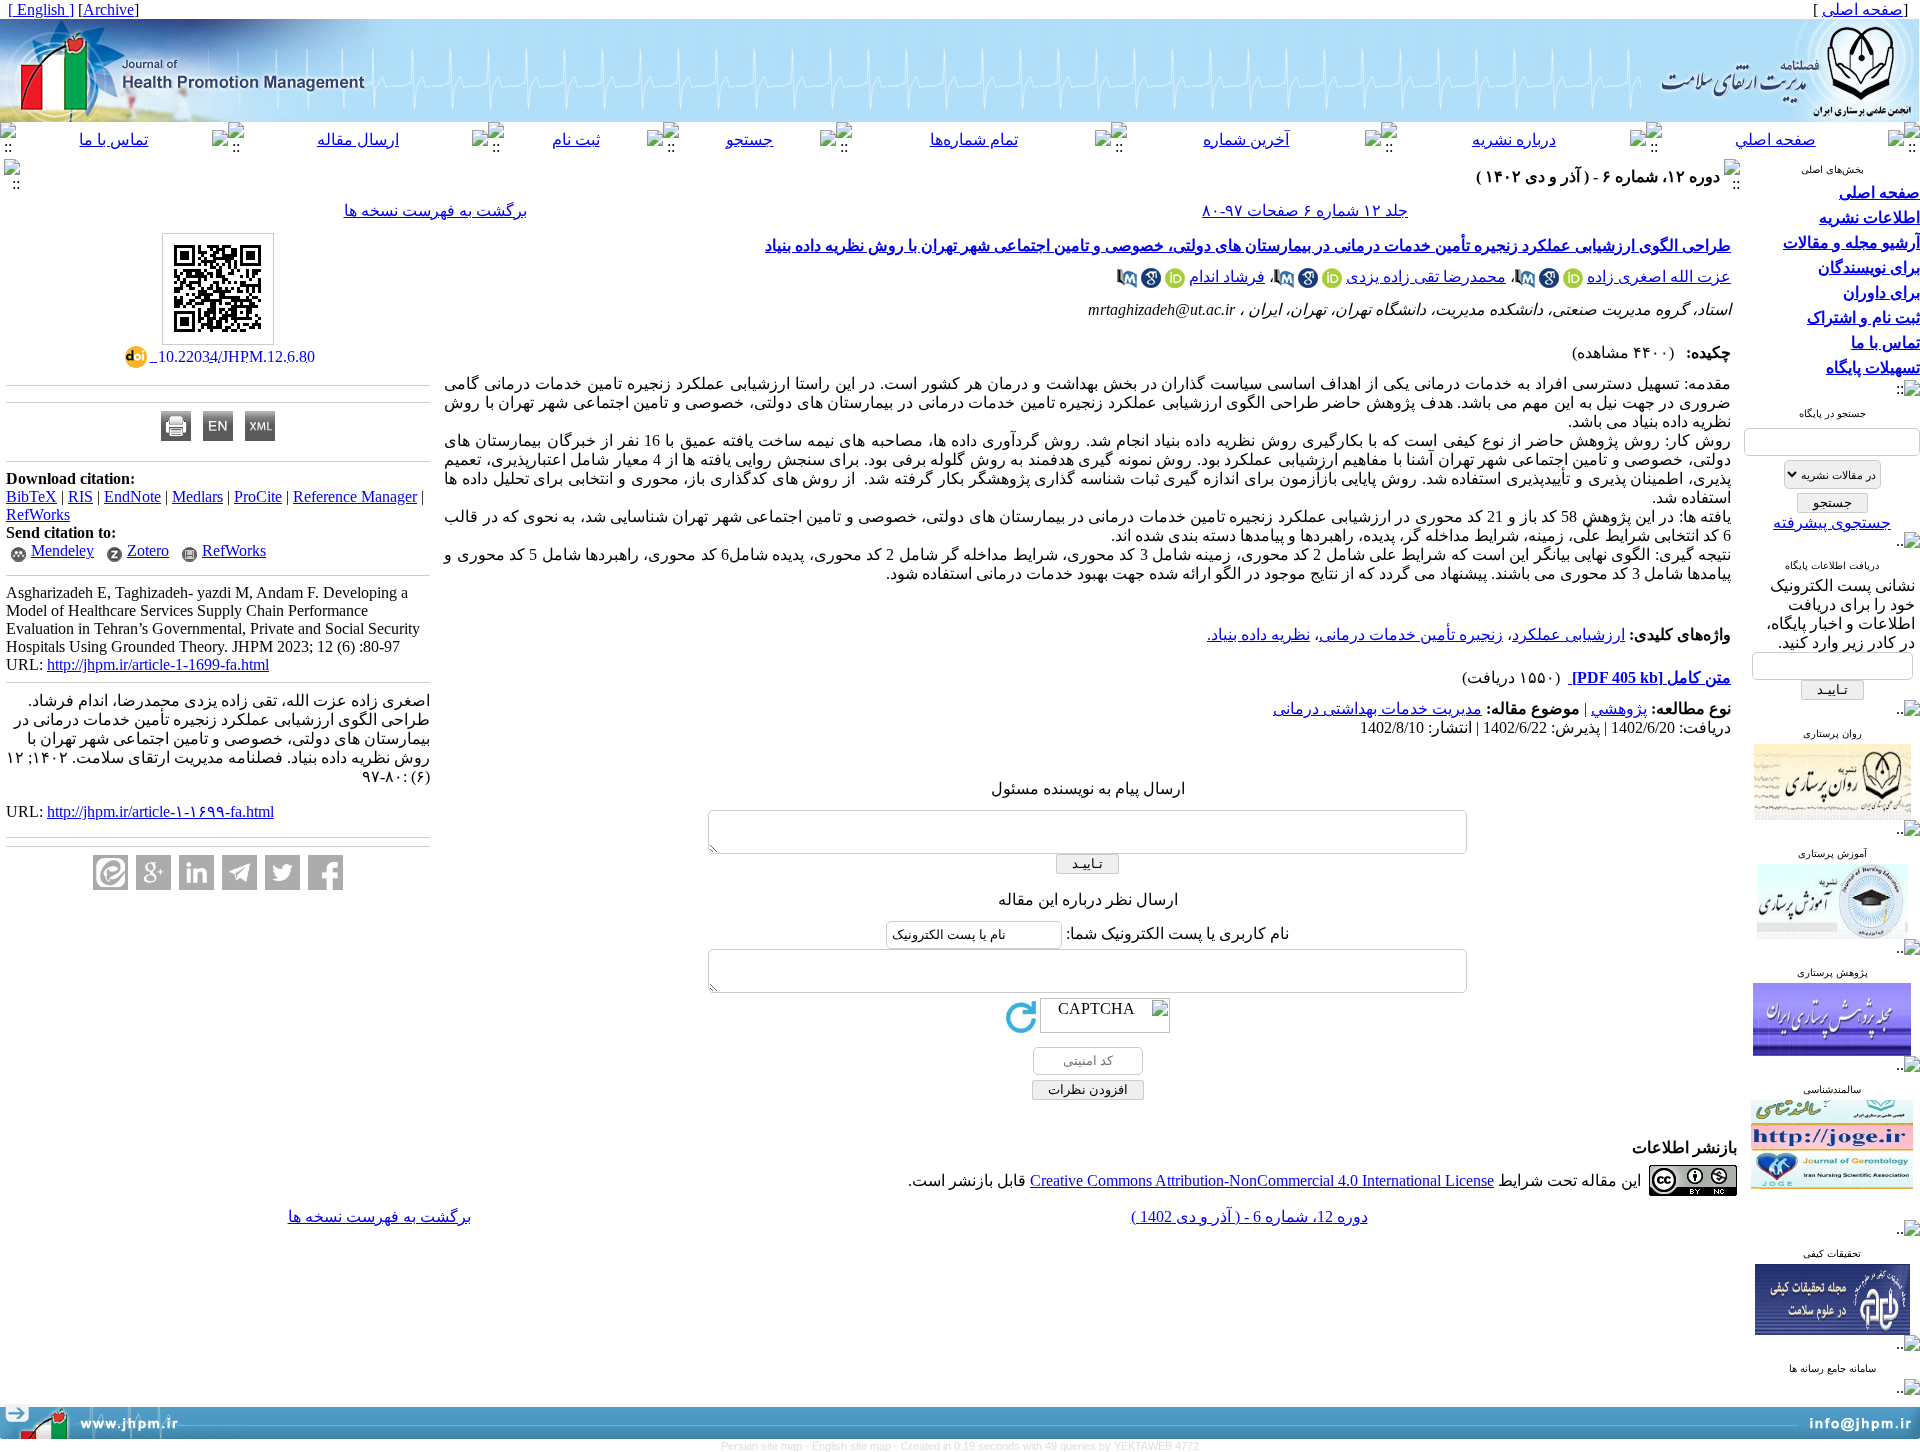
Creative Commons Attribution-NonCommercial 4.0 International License (1262, 1180)
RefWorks (38, 514)
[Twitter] (282, 872)
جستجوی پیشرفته (1832, 522)
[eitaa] (110, 872)
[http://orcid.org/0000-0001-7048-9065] (1573, 282)
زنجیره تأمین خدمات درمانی (1411, 634)
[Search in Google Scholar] (1549, 282)
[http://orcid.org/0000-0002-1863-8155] (1175, 282)
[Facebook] (325, 872)
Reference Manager (355, 496)
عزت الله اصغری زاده (1659, 276)
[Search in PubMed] (1525, 282)
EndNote (132, 496)
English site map (853, 1446)
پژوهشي (1619, 708)
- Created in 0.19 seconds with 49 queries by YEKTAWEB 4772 (1046, 1446)
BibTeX (31, 496)
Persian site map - (766, 1446)
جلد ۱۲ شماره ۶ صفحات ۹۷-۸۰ (1305, 210)
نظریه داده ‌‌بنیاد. (1258, 634)
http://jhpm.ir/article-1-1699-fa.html (158, 664)
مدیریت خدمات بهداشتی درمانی (1377, 708)
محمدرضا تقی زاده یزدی (1426, 276)
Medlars (197, 496)
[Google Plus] (153, 872)
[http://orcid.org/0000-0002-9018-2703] (1332, 282)
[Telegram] (239, 872)
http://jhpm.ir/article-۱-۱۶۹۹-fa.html (160, 811)
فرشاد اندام (1227, 276)
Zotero (148, 550)
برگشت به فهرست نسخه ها (435, 210)
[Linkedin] (196, 872)
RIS (80, 496)
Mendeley (62, 550)
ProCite (258, 496)
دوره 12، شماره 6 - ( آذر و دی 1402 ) (1249, 1216)
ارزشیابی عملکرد (1568, 634)
